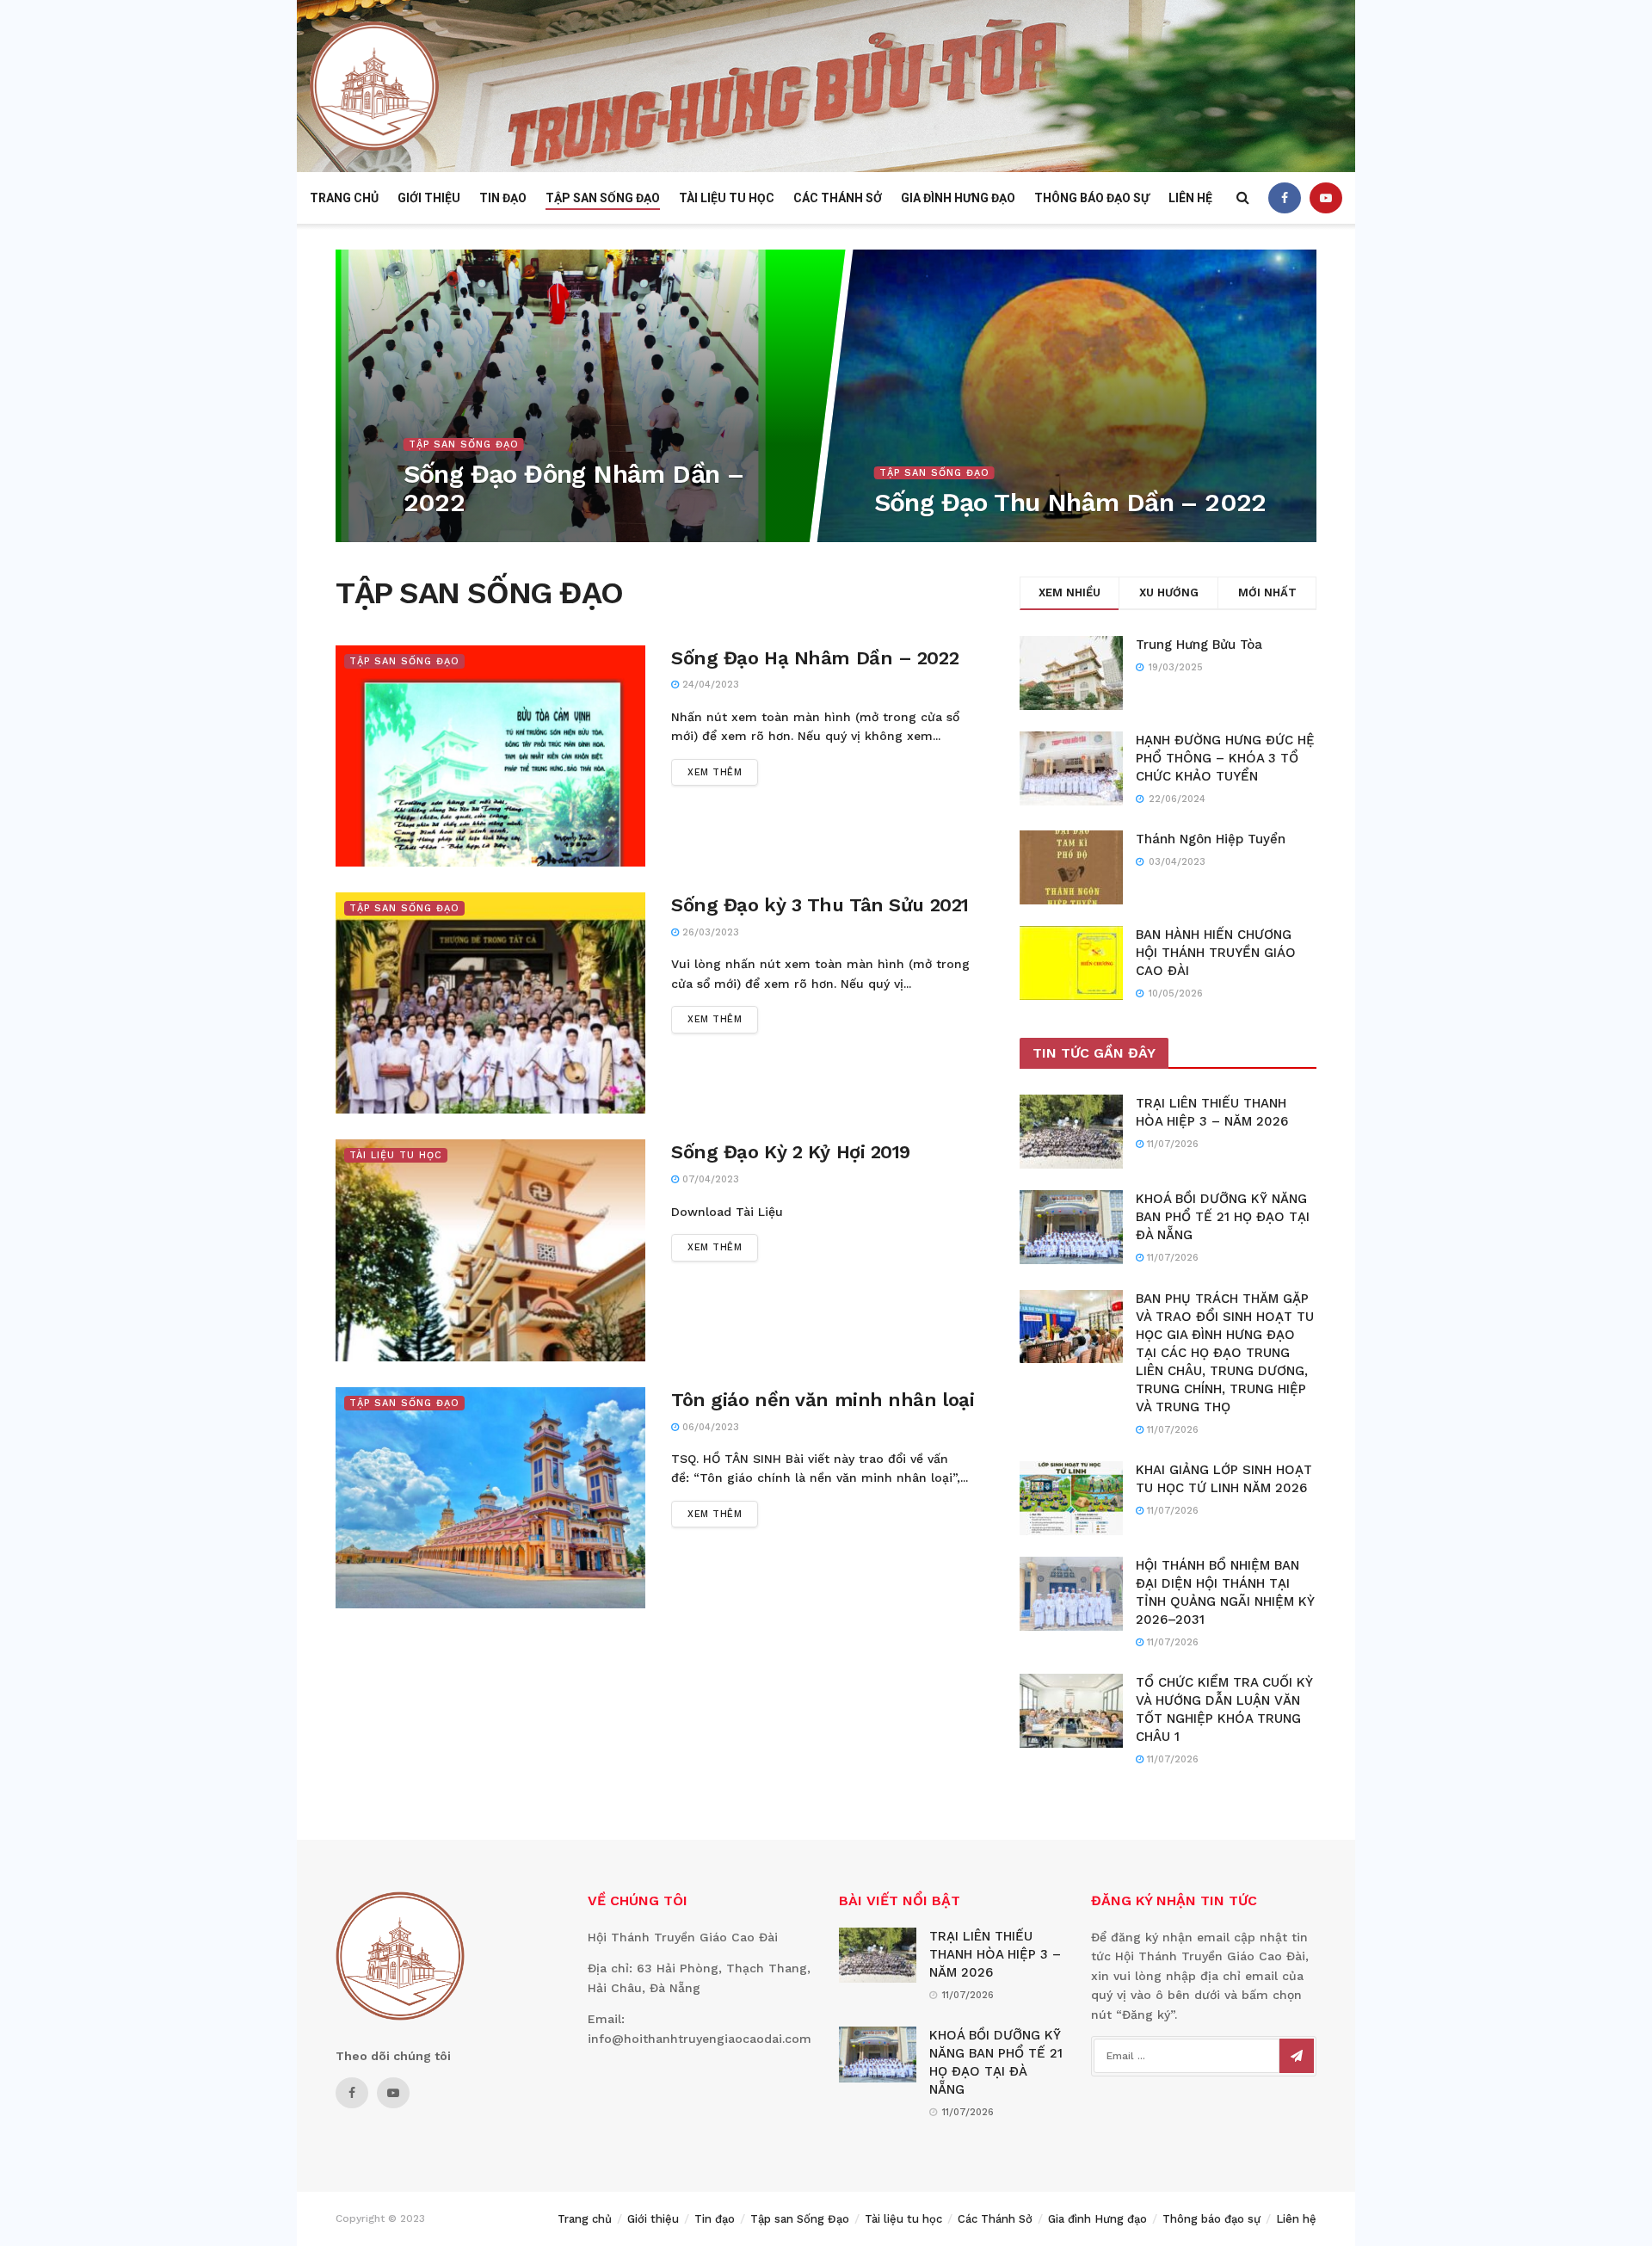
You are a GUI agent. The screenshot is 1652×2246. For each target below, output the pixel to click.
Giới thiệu (429, 198)
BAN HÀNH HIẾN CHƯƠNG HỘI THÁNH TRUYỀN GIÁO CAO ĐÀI (1216, 953)
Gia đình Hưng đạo (958, 198)
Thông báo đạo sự (1092, 198)
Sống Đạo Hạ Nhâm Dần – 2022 (815, 658)
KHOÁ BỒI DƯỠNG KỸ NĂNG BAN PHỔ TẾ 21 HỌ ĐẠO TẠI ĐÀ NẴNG (1223, 1217)
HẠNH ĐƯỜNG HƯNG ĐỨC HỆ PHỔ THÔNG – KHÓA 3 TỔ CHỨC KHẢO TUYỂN (1225, 758)
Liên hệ (1190, 198)
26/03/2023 (709, 932)
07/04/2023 (441, 537)
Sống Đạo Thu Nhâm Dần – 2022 (1069, 502)
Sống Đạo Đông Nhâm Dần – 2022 (573, 488)
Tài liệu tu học (727, 198)
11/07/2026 (1171, 1144)
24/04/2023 (709, 685)
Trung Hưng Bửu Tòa (1199, 645)
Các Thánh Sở (838, 198)
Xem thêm (715, 772)
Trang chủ (344, 198)
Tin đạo (503, 198)
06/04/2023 (709, 1427)
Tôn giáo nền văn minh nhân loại (823, 1400)
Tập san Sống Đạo (603, 198)
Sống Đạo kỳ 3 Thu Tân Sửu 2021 (820, 905)
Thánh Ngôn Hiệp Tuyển (1211, 839)
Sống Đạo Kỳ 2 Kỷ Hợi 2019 (791, 1152)
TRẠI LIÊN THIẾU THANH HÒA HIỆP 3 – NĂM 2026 (995, 1954)
